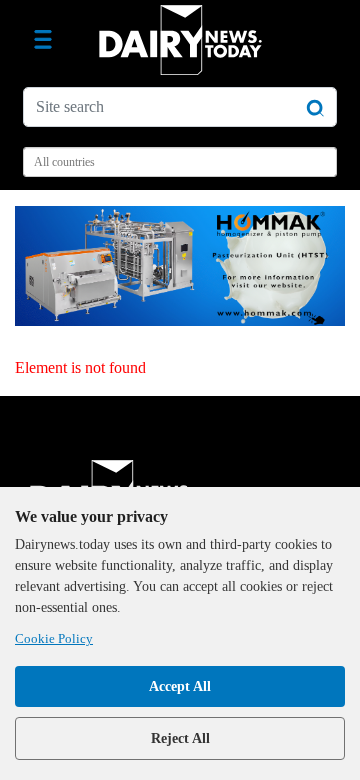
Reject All (180, 738)
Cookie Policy (54, 638)
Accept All (180, 686)
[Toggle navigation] (43, 40)
